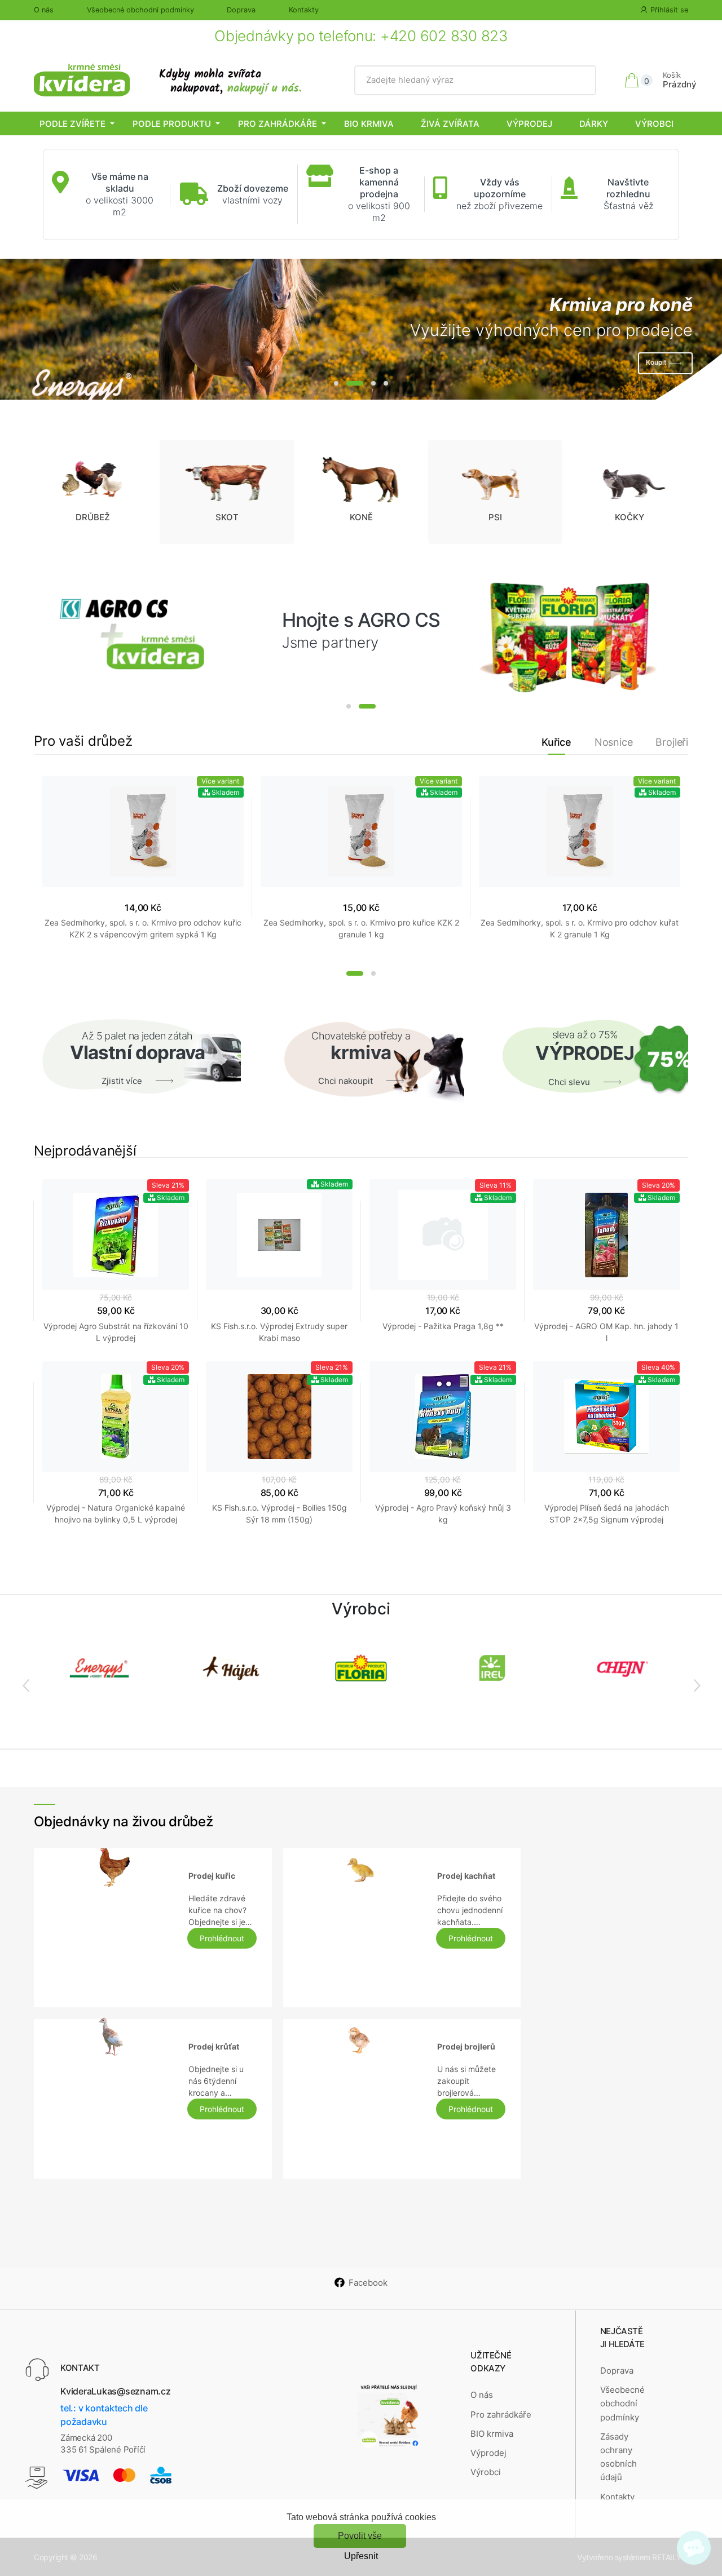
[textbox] (476, 80)
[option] (361, 329)
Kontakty (304, 10)
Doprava (241, 10)
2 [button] (355, 383)
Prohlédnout (222, 1938)
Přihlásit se (669, 10)
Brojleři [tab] (672, 742)
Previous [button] (25, 1685)
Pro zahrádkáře (278, 124)
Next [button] (697, 1685)
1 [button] (336, 383)
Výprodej (529, 124)
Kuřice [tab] (556, 742)
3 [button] (373, 383)
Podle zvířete (72, 124)
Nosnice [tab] (614, 742)
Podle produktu (172, 124)
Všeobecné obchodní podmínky (140, 10)
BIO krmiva (369, 124)
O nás (44, 10)
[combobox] (476, 80)
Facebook (368, 2283)
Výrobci (654, 124)
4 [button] (386, 383)
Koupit (656, 363)
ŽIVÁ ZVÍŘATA (450, 124)
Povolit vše (360, 2536)
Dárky (594, 124)
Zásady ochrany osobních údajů (618, 2457)
